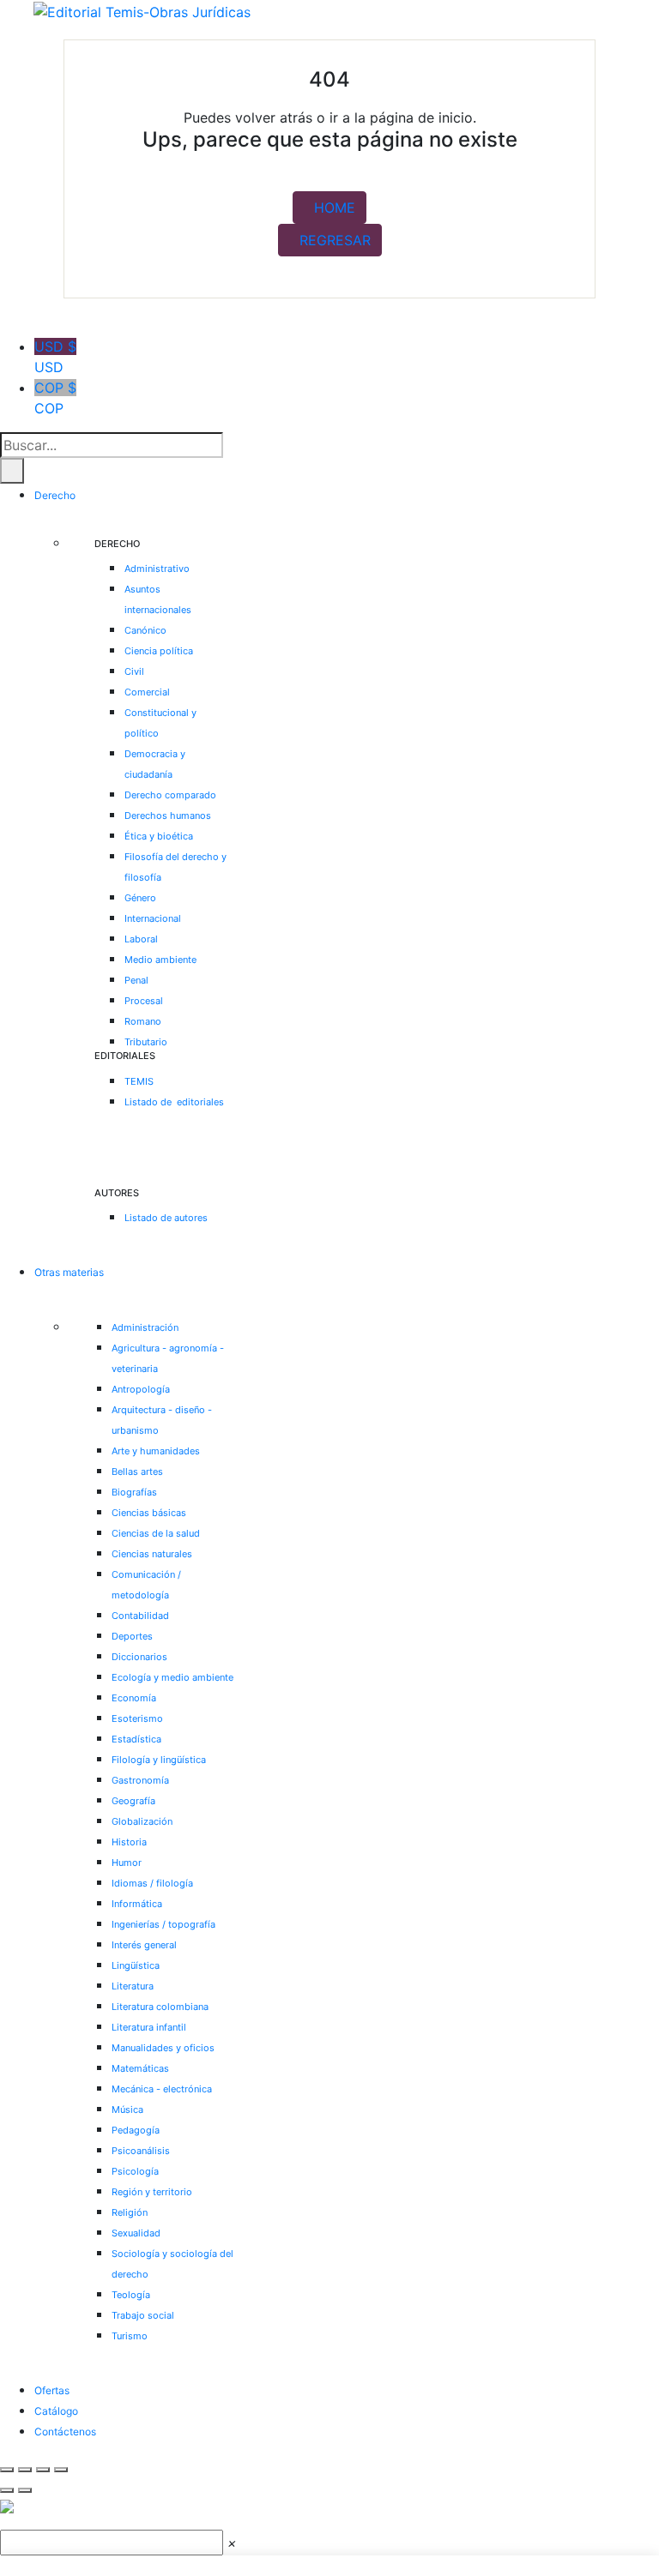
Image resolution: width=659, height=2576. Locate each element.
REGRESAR (335, 240)
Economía (134, 1698)
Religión (130, 2212)
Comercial (147, 692)
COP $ (55, 398)
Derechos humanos (168, 816)
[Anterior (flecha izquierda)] (7, 2490)
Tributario (146, 1042)
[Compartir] (43, 2470)
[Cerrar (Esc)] (61, 2470)
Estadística (136, 1739)
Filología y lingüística (159, 1760)
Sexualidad (136, 2233)
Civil (134, 671)
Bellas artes (137, 1472)
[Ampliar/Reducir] (7, 2470)
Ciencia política (159, 651)
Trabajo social (143, 2315)
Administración (145, 1327)
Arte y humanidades (156, 1451)
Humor (127, 1863)
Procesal (144, 1001)
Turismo (130, 2336)
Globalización (142, 1821)
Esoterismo (137, 1718)
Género (140, 898)
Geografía (133, 1801)
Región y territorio (152, 2192)
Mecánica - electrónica (162, 2089)
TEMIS (139, 1081)
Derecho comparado (170, 795)
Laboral (141, 939)
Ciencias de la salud (156, 1533)
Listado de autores (166, 1218)
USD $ (55, 357)
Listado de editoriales (174, 1102)
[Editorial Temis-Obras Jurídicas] (142, 11)
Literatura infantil (149, 2027)
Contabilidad (140, 1616)
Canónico (145, 630)
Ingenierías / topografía (163, 1924)
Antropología (141, 1389)
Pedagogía (136, 2130)
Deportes (132, 1636)
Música (127, 2110)
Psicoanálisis (141, 2151)
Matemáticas (140, 2068)
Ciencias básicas (149, 1513)
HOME (335, 208)
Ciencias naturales (152, 1554)
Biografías (134, 1492)
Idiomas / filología (152, 1883)
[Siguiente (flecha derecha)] (25, 2490)
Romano (143, 1021)
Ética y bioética (159, 836)
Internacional (153, 918)
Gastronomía (140, 1780)
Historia (129, 1842)
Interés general (144, 1945)
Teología (131, 2295)
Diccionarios (139, 1657)
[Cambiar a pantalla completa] (25, 2470)
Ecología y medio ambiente (172, 1677)
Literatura (133, 1986)
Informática (137, 1904)
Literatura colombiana (160, 2007)
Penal (136, 980)
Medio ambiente (160, 960)
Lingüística (136, 1965)
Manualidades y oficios (163, 2048)
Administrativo (157, 569)
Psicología (135, 2171)
